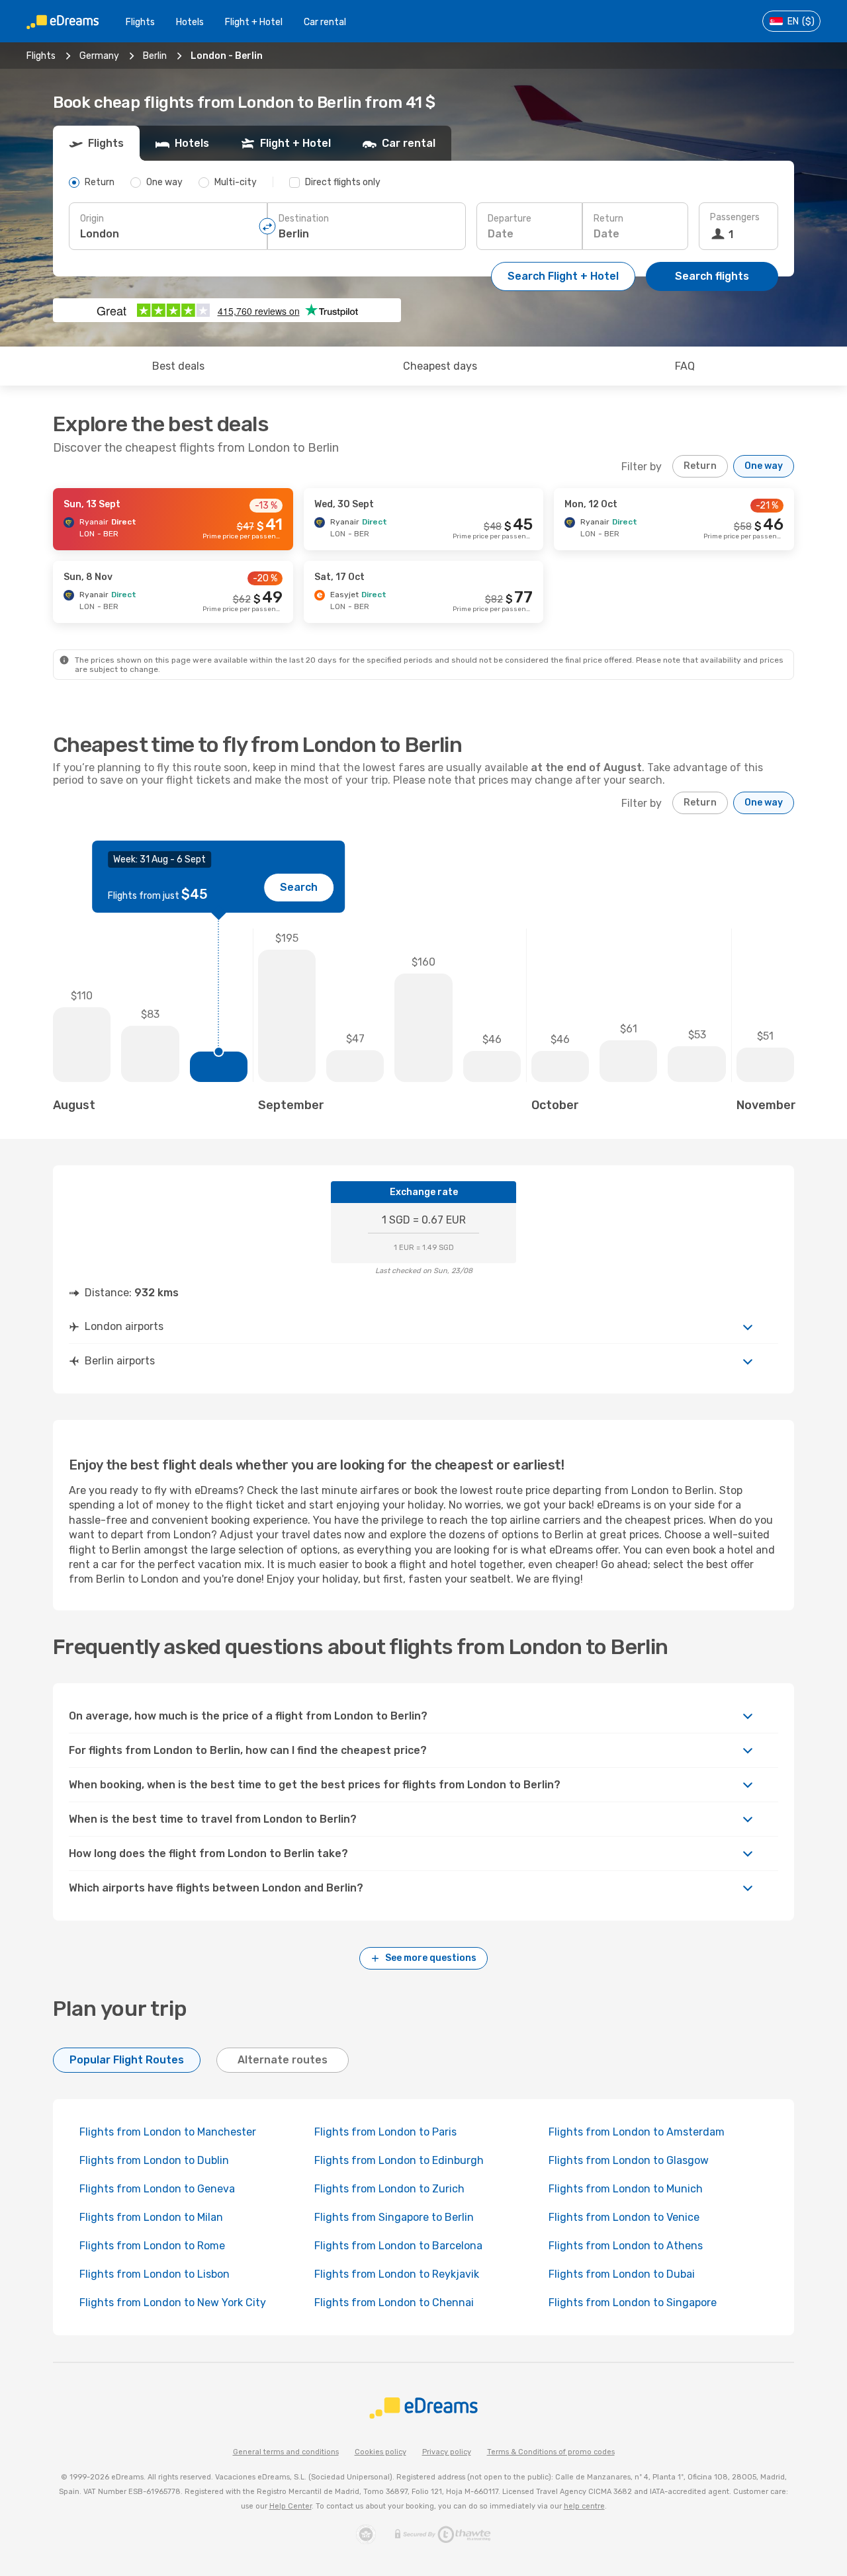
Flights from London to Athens (626, 2246)
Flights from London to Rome (152, 2246)
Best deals (178, 366)
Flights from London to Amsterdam (637, 2132)
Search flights (712, 276)
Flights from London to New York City (173, 2303)
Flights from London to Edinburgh (399, 2160)
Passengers (735, 217)
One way (764, 466)
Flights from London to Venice (624, 2217)
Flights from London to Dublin (154, 2160)
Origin (92, 219)
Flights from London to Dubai (622, 2274)
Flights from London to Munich (626, 2189)
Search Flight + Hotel (563, 276)
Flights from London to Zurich (389, 2189)
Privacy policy (447, 2452)
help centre (584, 2506)
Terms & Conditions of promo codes (551, 2452)
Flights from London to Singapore (633, 2303)
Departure (510, 219)
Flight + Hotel (254, 22)
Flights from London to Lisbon (155, 2274)
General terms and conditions (286, 2452)
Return (608, 219)
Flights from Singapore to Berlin (394, 2217)
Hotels (190, 22)
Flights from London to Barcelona (398, 2246)
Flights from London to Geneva (157, 2189)
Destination (304, 219)
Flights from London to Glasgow (629, 2160)
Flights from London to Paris (385, 2132)
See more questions (431, 1958)
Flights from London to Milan (151, 2217)
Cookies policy (380, 2452)
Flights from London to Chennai (394, 2303)
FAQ (685, 366)
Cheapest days (440, 366)
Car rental (325, 22)
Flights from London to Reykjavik (397, 2274)
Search (299, 887)
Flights (140, 22)
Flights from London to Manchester (168, 2132)
